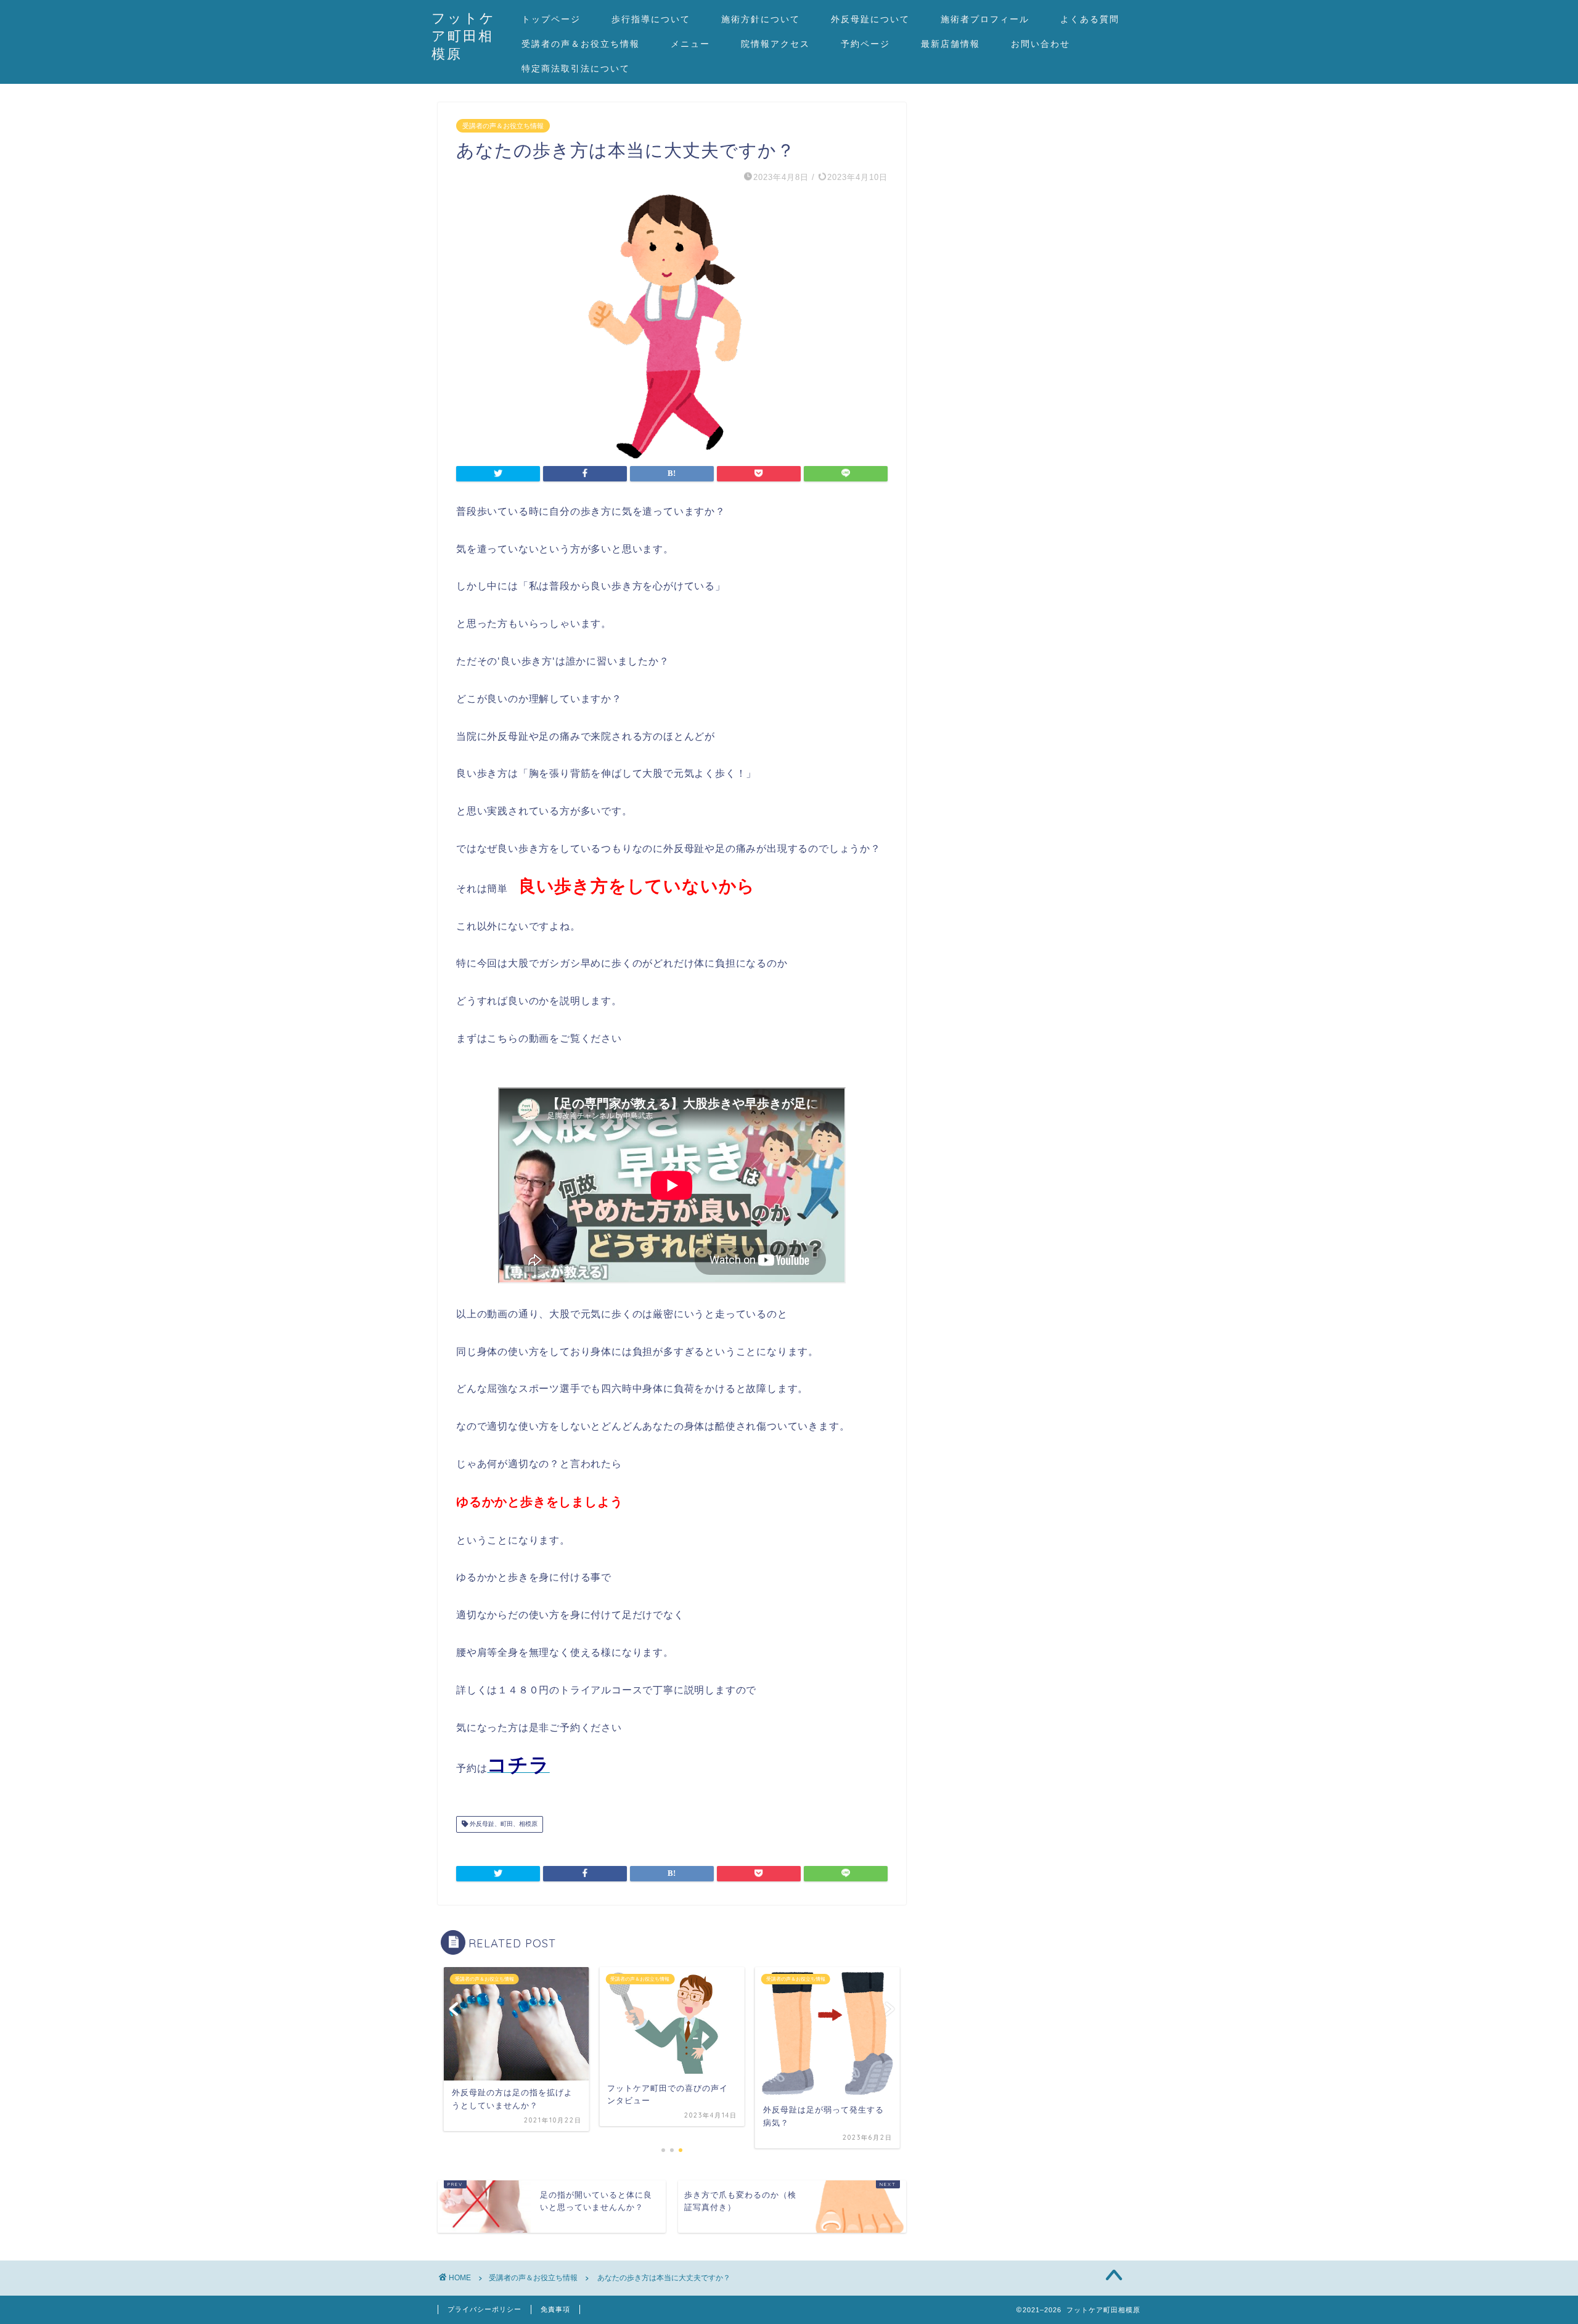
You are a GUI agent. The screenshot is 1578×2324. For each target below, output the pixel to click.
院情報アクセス (775, 44)
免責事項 (555, 2309)
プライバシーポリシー (484, 2309)
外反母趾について (870, 19)
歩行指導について (651, 19)
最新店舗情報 (950, 44)
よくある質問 (1090, 19)
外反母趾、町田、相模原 (503, 1824)
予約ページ (865, 44)
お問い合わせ (1040, 44)
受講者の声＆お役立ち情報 (581, 44)
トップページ (551, 19)
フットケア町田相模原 (464, 35)
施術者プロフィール (985, 19)
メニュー (690, 44)
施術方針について (761, 19)
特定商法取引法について (576, 68)
